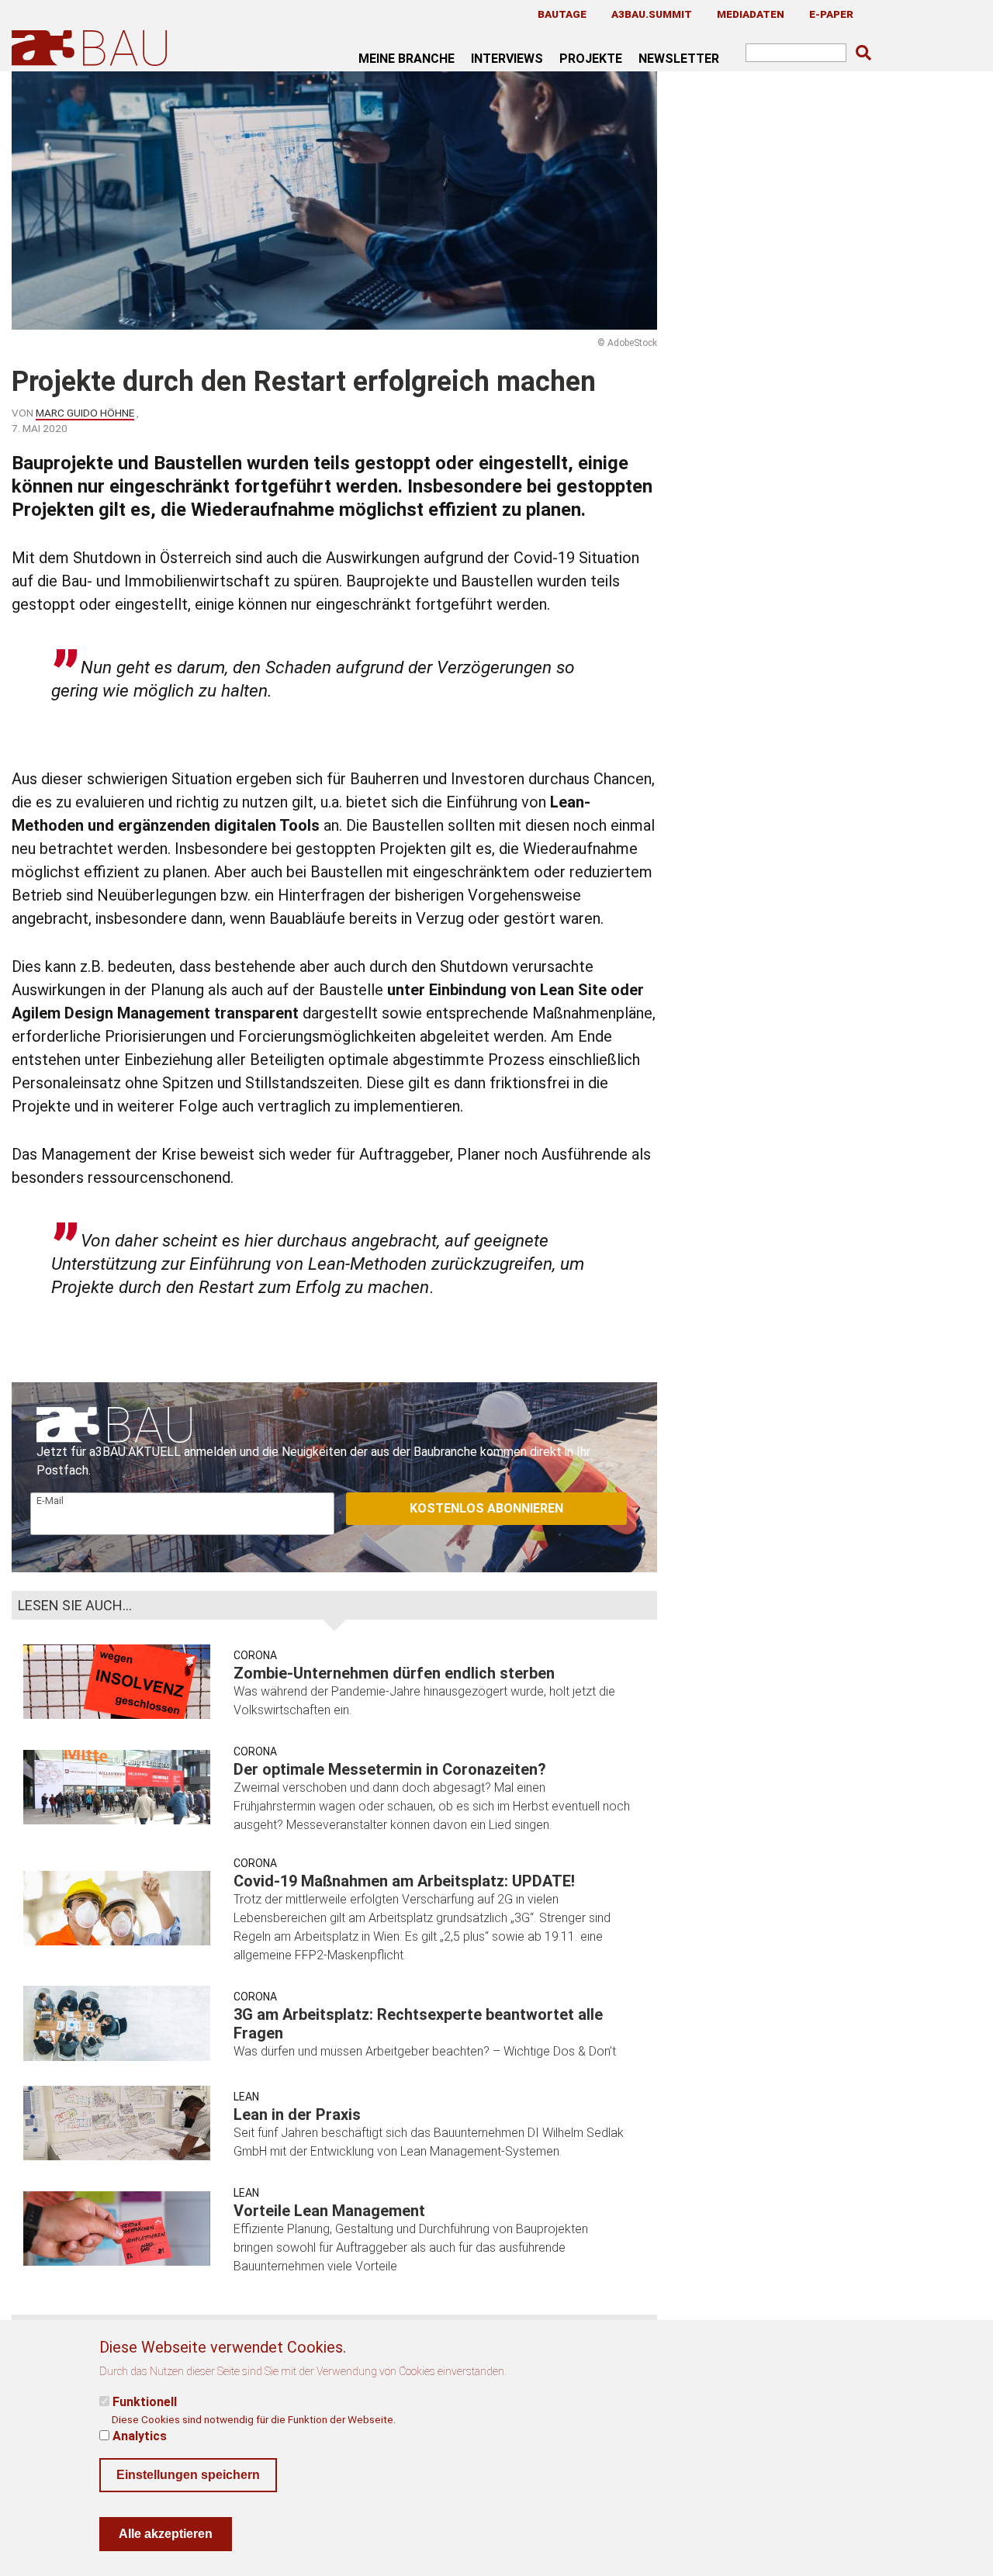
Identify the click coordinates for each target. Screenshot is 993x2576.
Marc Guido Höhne (85, 413)
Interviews (507, 58)
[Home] (92, 48)
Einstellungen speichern (188, 2475)
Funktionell (145, 2402)
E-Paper (831, 14)
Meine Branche (407, 58)
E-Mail (50, 1501)
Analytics (140, 2436)
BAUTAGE (562, 14)
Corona (255, 1655)
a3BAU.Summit (652, 14)
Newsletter (679, 58)
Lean (246, 2097)
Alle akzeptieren (166, 2534)
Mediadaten (751, 14)
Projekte (591, 58)
